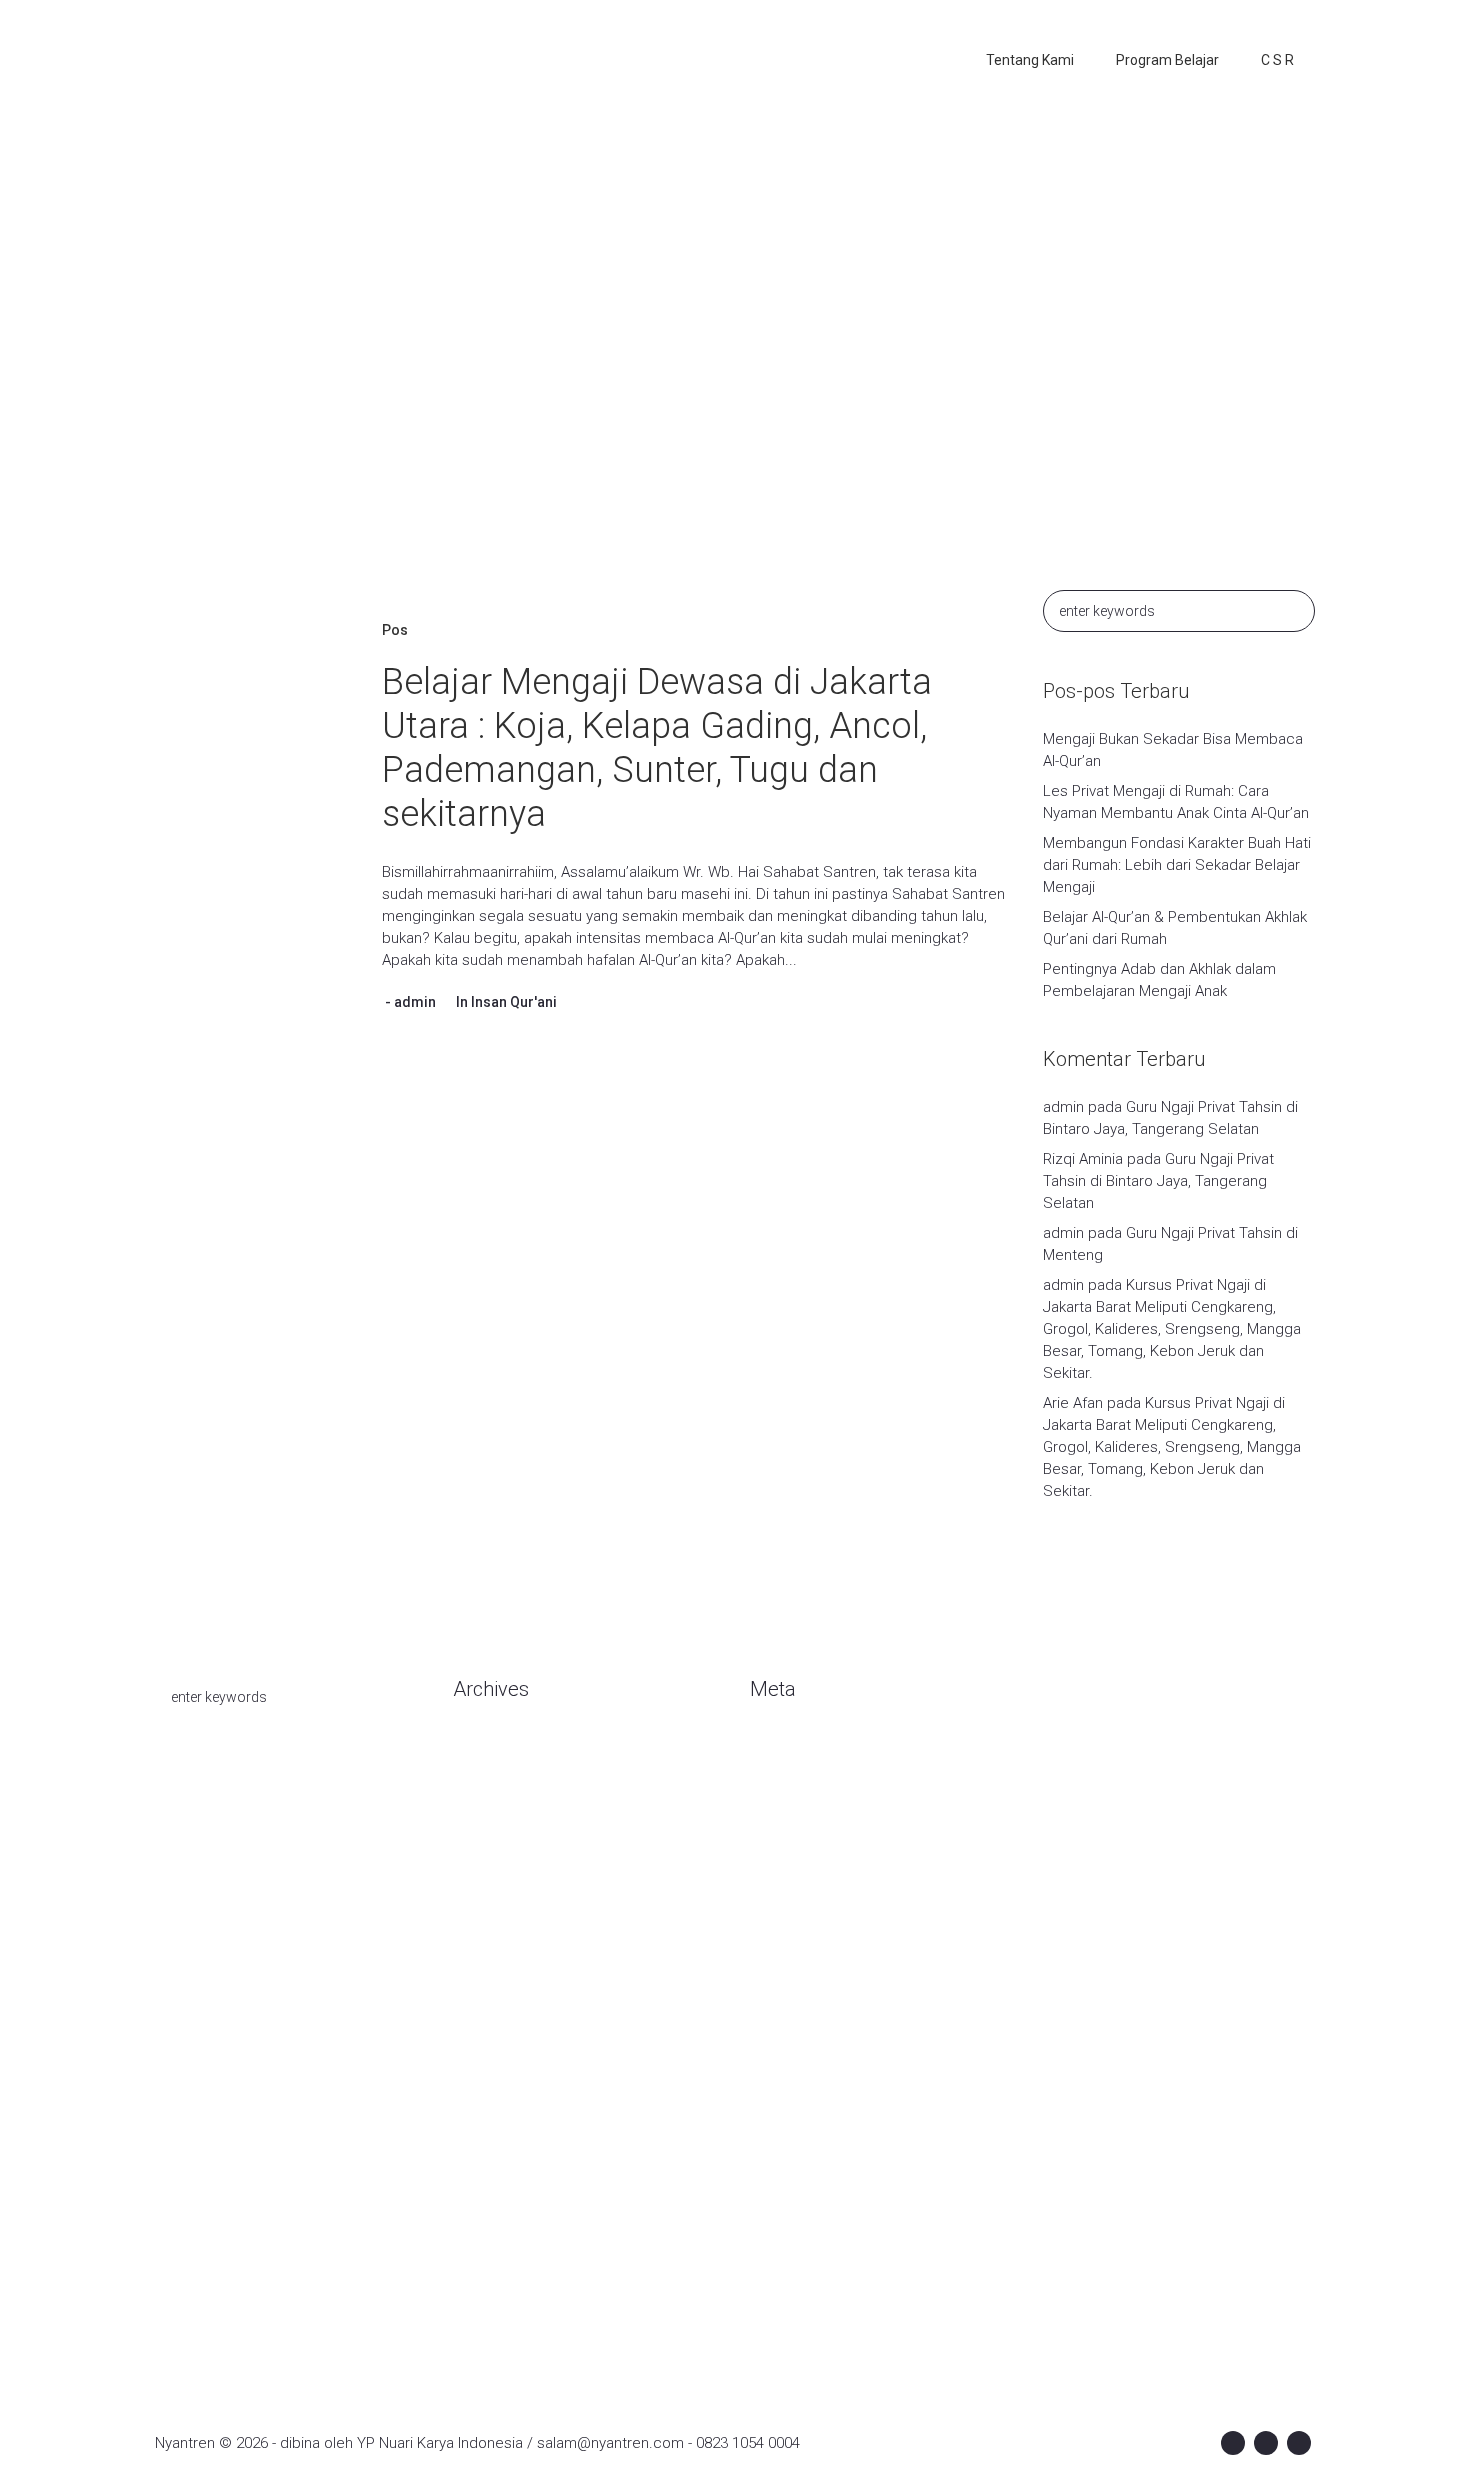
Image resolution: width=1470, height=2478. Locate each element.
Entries (789, 1782)
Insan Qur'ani (514, 1002)
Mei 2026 (483, 1812)
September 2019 (510, 2052)
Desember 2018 (507, 2202)
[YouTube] (1299, 2443)
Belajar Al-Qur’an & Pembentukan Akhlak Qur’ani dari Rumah (1175, 928)
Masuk (771, 1752)
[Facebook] (1233, 2443)
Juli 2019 (482, 2112)
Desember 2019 (507, 1962)
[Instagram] (1266, 2443)
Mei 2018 (483, 2292)
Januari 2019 (495, 2172)
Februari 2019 (498, 2142)
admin (415, 1002)
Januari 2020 (495, 1932)
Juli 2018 (482, 2262)
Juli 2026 (482, 1782)
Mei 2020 (483, 1842)
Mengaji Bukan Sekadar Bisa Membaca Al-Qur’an (1173, 750)
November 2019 (506, 1992)
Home (596, 364)
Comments (804, 1812)
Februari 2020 (498, 1902)
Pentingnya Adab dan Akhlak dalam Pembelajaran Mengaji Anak (1159, 980)
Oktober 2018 (498, 2232)
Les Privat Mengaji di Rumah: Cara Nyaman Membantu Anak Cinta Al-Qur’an (1176, 802)
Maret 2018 (490, 2322)
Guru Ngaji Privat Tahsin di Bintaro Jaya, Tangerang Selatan (1158, 1181)
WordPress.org (801, 1842)
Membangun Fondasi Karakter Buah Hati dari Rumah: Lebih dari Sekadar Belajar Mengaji (1177, 865)
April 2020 (485, 1872)
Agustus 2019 (498, 2082)
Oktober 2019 (498, 2022)
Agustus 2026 (498, 1752)
